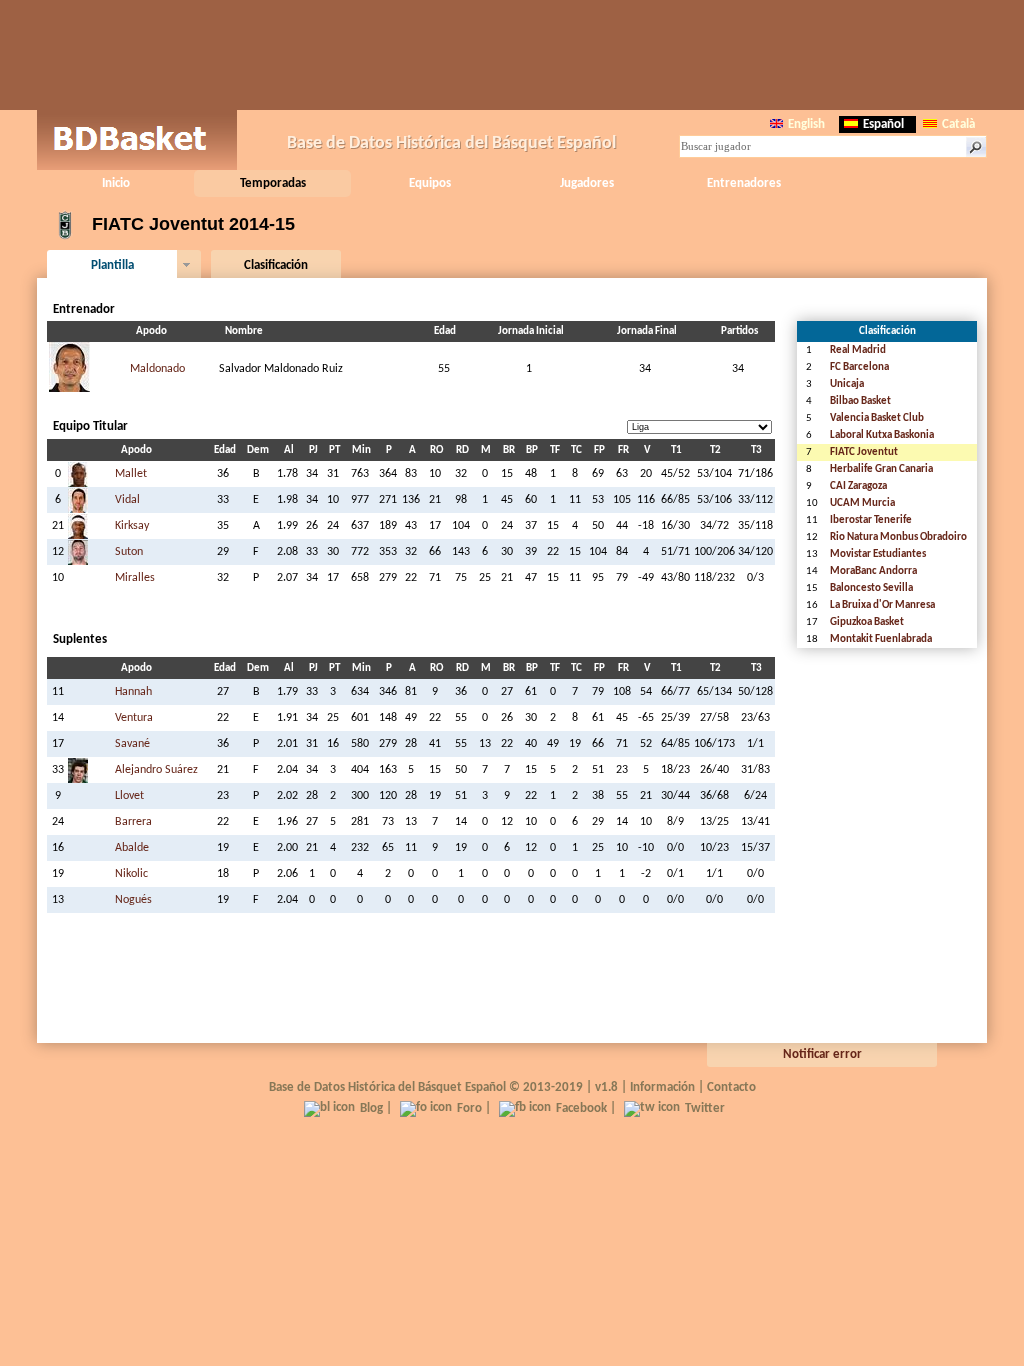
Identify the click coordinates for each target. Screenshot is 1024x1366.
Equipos (430, 183)
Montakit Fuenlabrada (881, 639)
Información (662, 1087)
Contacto (731, 1087)
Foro (469, 1108)
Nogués (133, 900)
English (806, 124)
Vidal (127, 500)
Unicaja (847, 384)
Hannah (133, 692)
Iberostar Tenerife (871, 520)
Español (883, 124)
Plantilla (112, 265)
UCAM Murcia (862, 503)
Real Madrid (858, 350)
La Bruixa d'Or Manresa (882, 605)
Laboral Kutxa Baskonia (882, 435)
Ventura (134, 718)
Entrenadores (744, 183)
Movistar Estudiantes (878, 554)
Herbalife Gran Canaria (881, 469)
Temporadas (273, 183)
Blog (371, 1108)
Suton (129, 552)
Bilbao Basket (860, 401)
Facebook (581, 1108)
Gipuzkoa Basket (867, 622)
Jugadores (587, 183)
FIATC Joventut (864, 452)
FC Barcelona (859, 367)
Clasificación (276, 265)
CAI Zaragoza (858, 486)
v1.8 (606, 1087)
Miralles (135, 578)
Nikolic (131, 874)
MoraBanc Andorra (873, 571)
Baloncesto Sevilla (871, 588)
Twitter (705, 1108)
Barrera (133, 822)
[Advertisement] (512, 55)
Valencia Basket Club (877, 418)
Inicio (116, 183)
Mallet (131, 474)
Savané (132, 744)
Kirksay (132, 526)
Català (958, 124)
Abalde (132, 848)
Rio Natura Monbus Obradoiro (898, 537)
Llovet (129, 796)
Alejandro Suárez (156, 770)
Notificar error (822, 1054)
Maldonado (157, 369)
